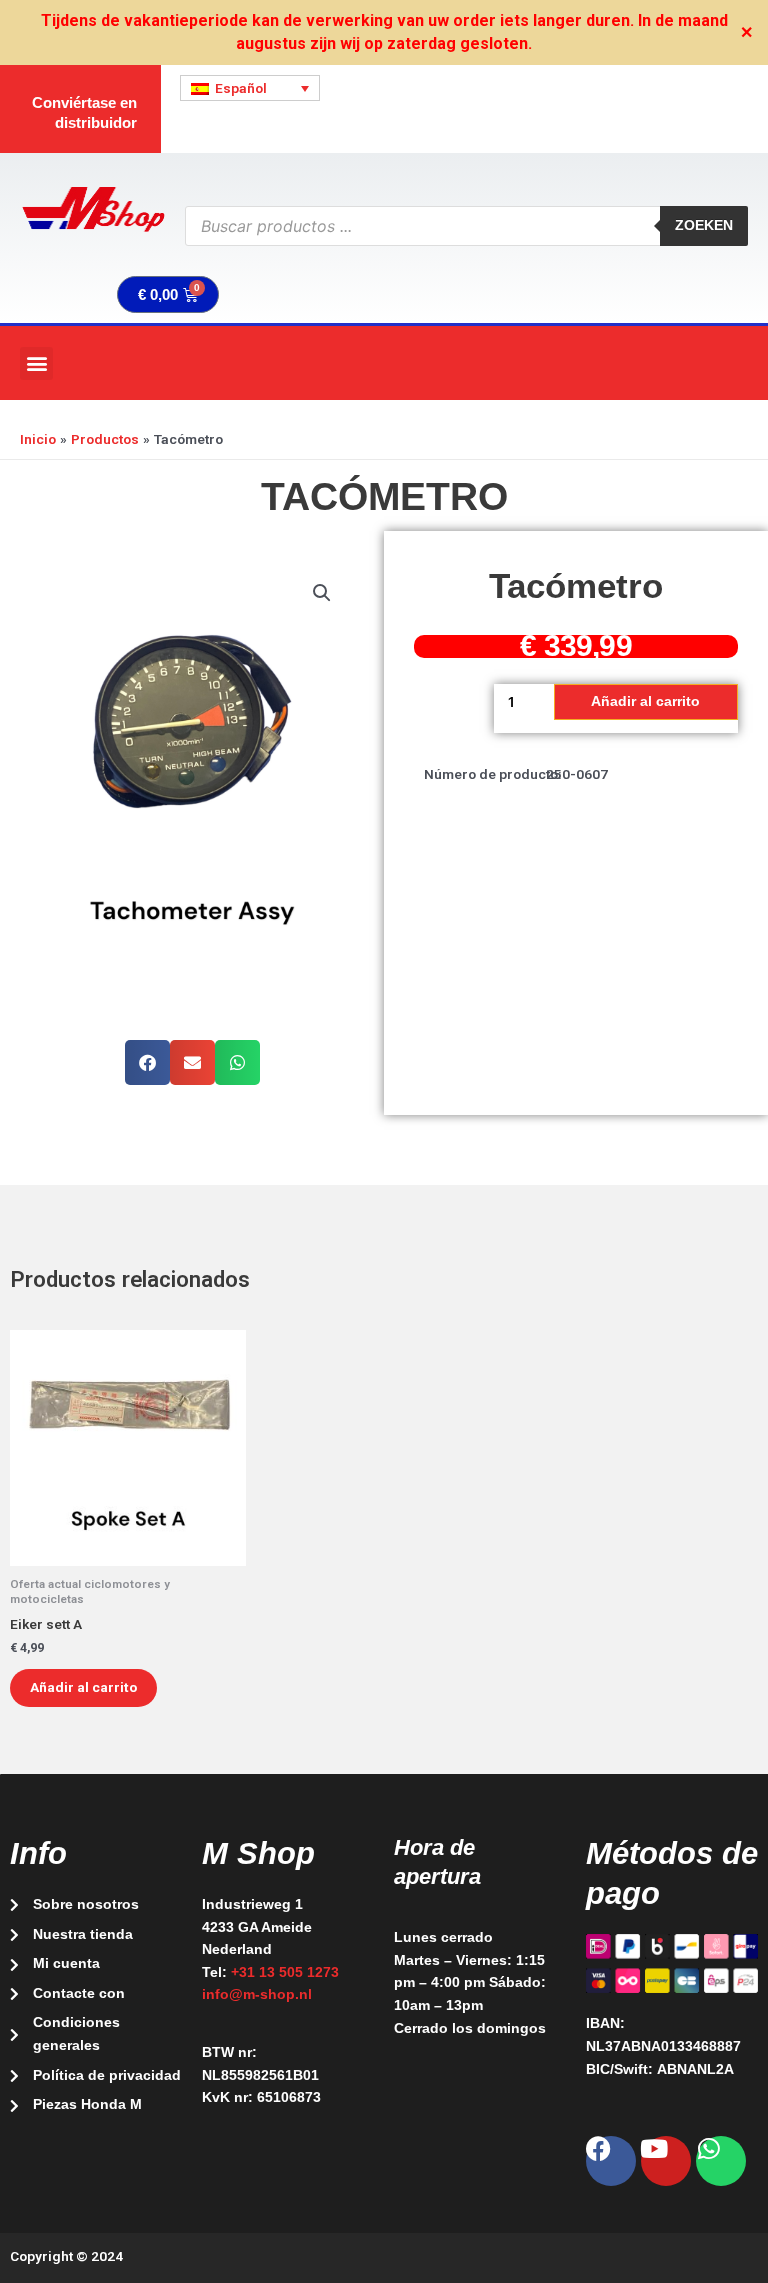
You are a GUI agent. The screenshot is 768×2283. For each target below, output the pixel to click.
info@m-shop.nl (257, 1994)
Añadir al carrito (645, 701)
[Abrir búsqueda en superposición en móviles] (466, 226)
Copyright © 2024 (66, 2256)
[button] (36, 363)
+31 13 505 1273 (285, 1972)
